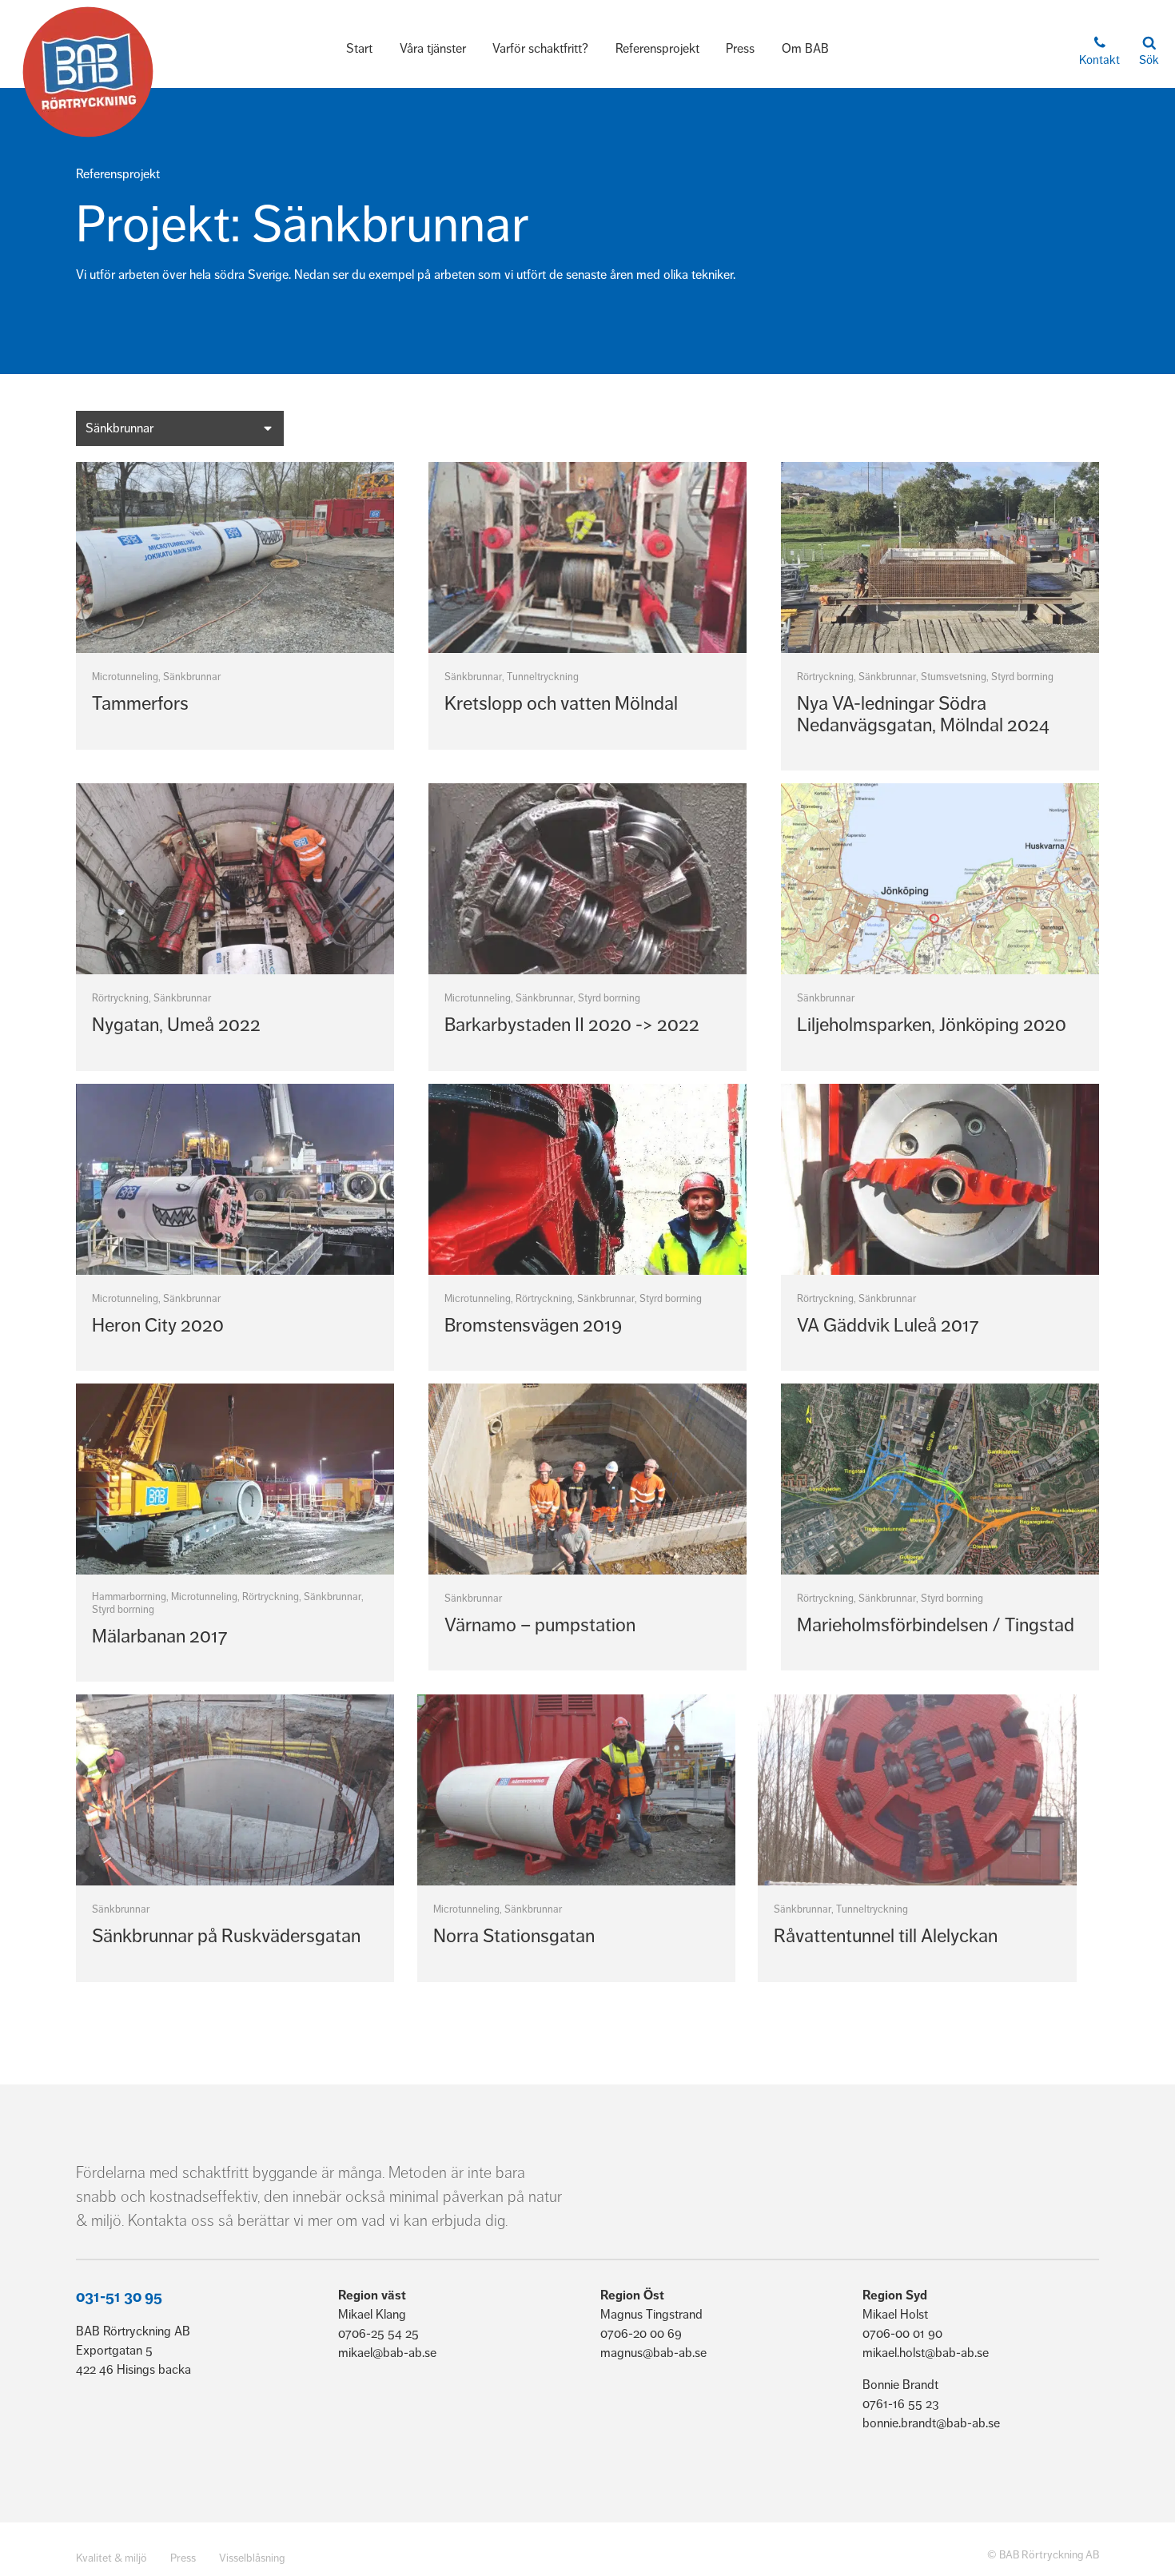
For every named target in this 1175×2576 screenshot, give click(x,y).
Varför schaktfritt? (540, 49)
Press (740, 49)
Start (359, 49)
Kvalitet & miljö (112, 2558)
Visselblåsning (252, 2558)
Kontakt (1099, 60)
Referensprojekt (657, 49)
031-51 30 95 (119, 2297)
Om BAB (805, 49)
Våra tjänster (433, 49)
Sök (1149, 60)
